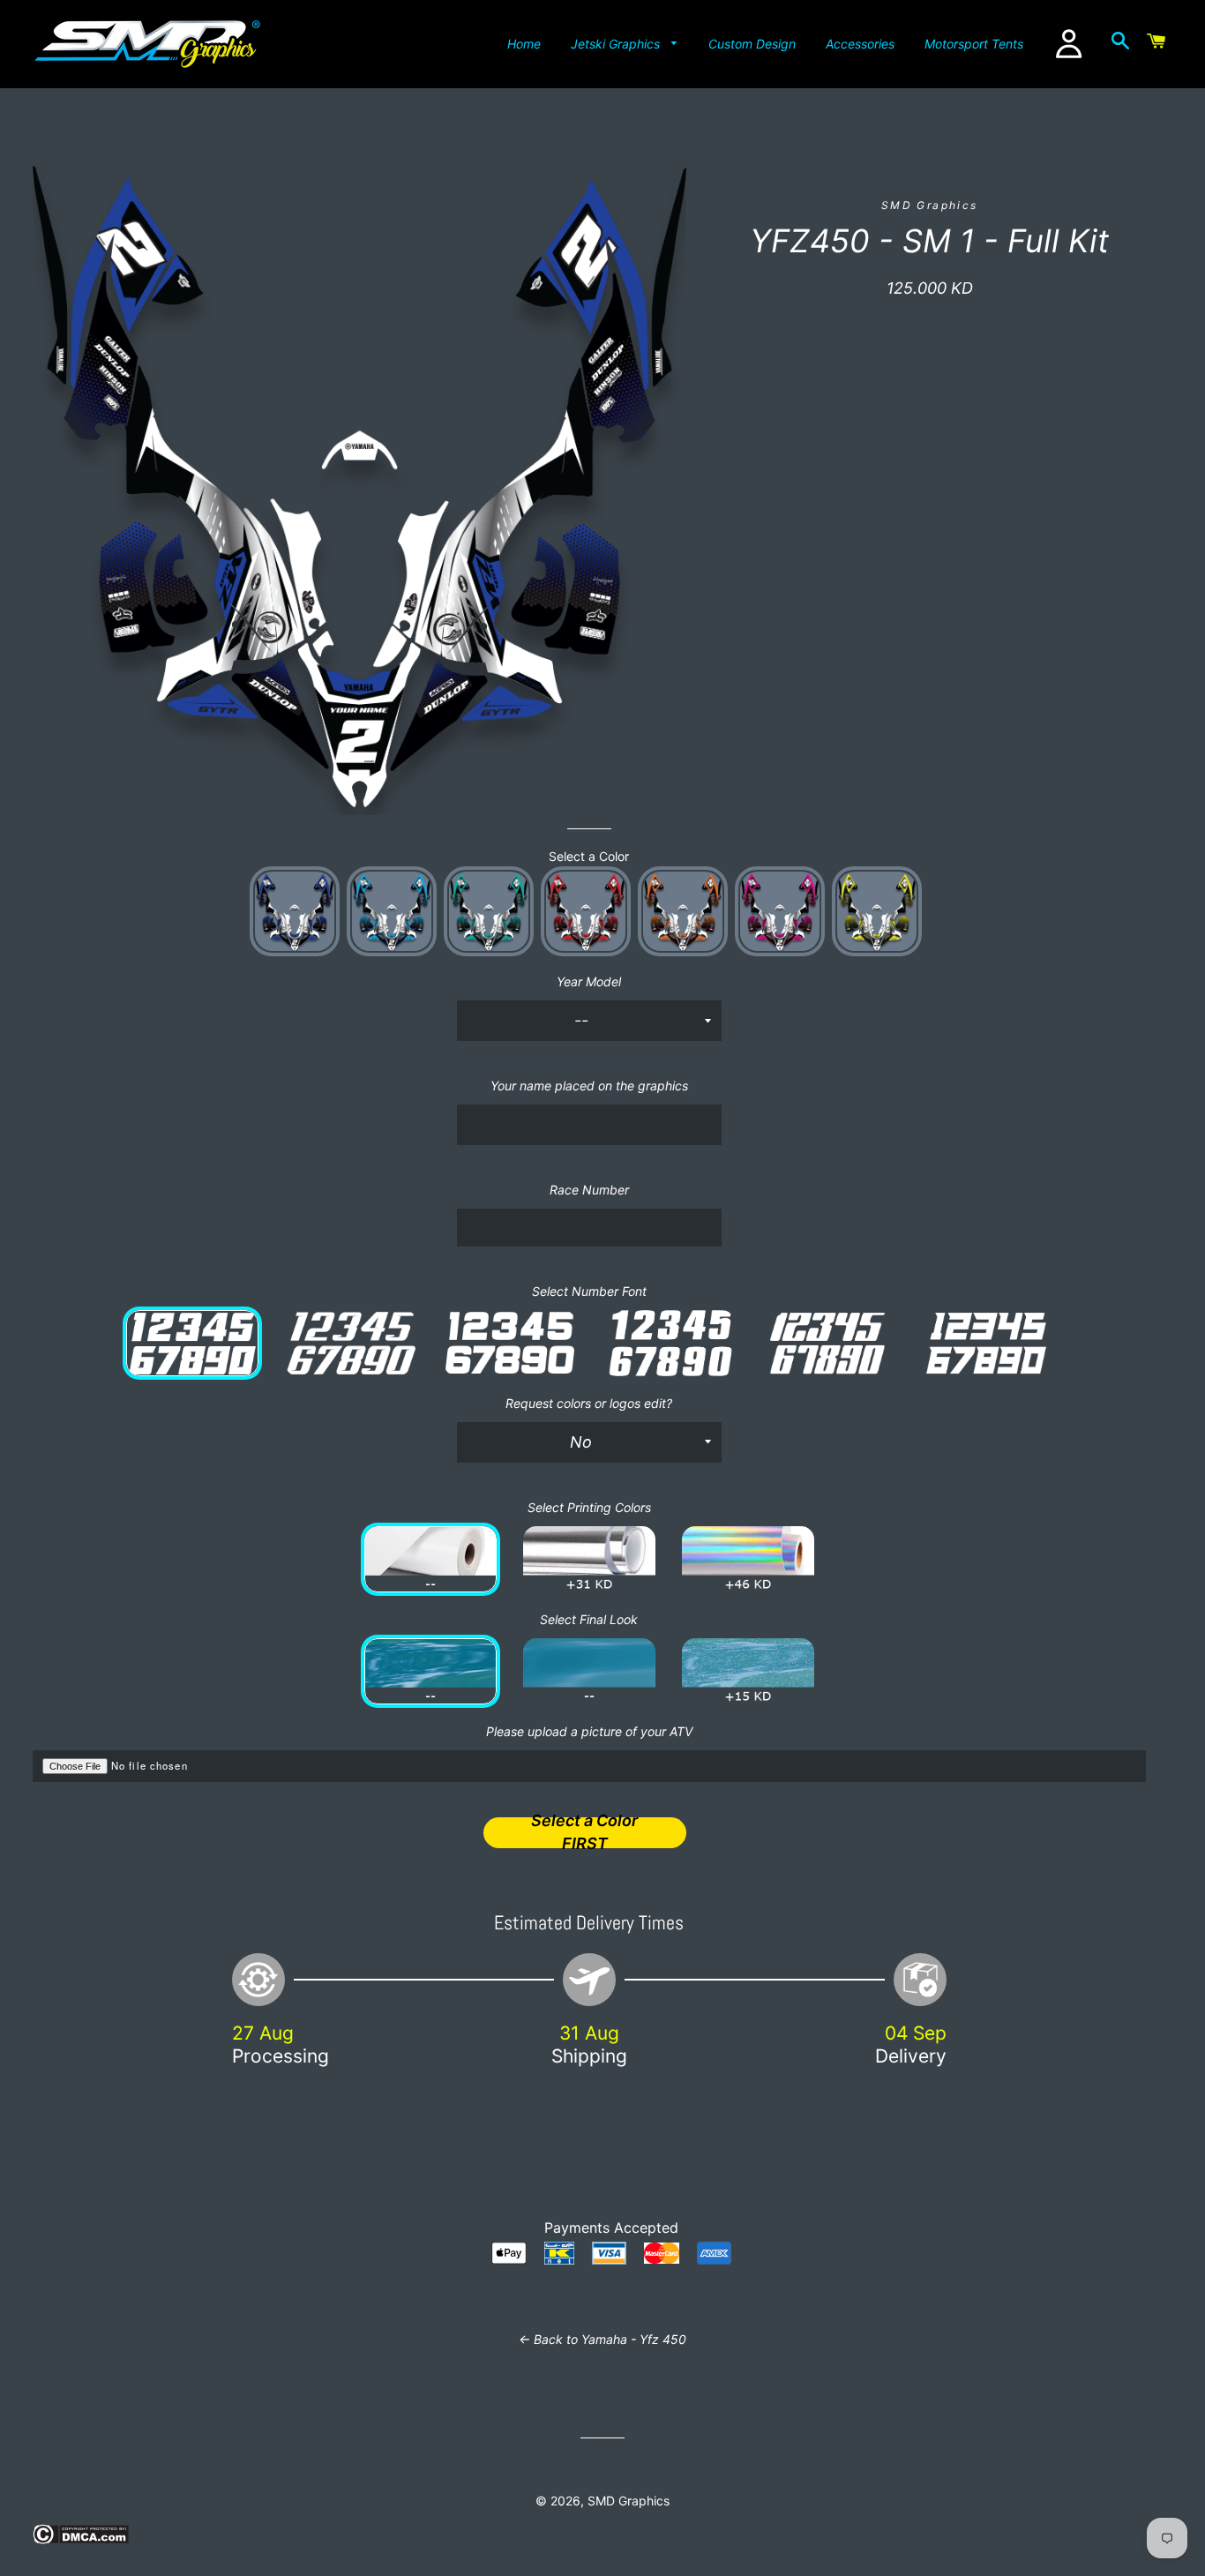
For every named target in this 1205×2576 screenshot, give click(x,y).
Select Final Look (589, 1619)
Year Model (589, 981)
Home (524, 44)
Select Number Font (589, 1291)
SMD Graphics (629, 2501)
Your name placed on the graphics (589, 1086)
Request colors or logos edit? (589, 1403)
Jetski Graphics (617, 44)
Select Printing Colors (589, 1507)
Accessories (860, 44)
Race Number (589, 1190)
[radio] (295, 911)
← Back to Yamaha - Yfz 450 (602, 2339)
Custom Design (752, 44)
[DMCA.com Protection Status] (81, 2539)
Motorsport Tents (974, 44)
